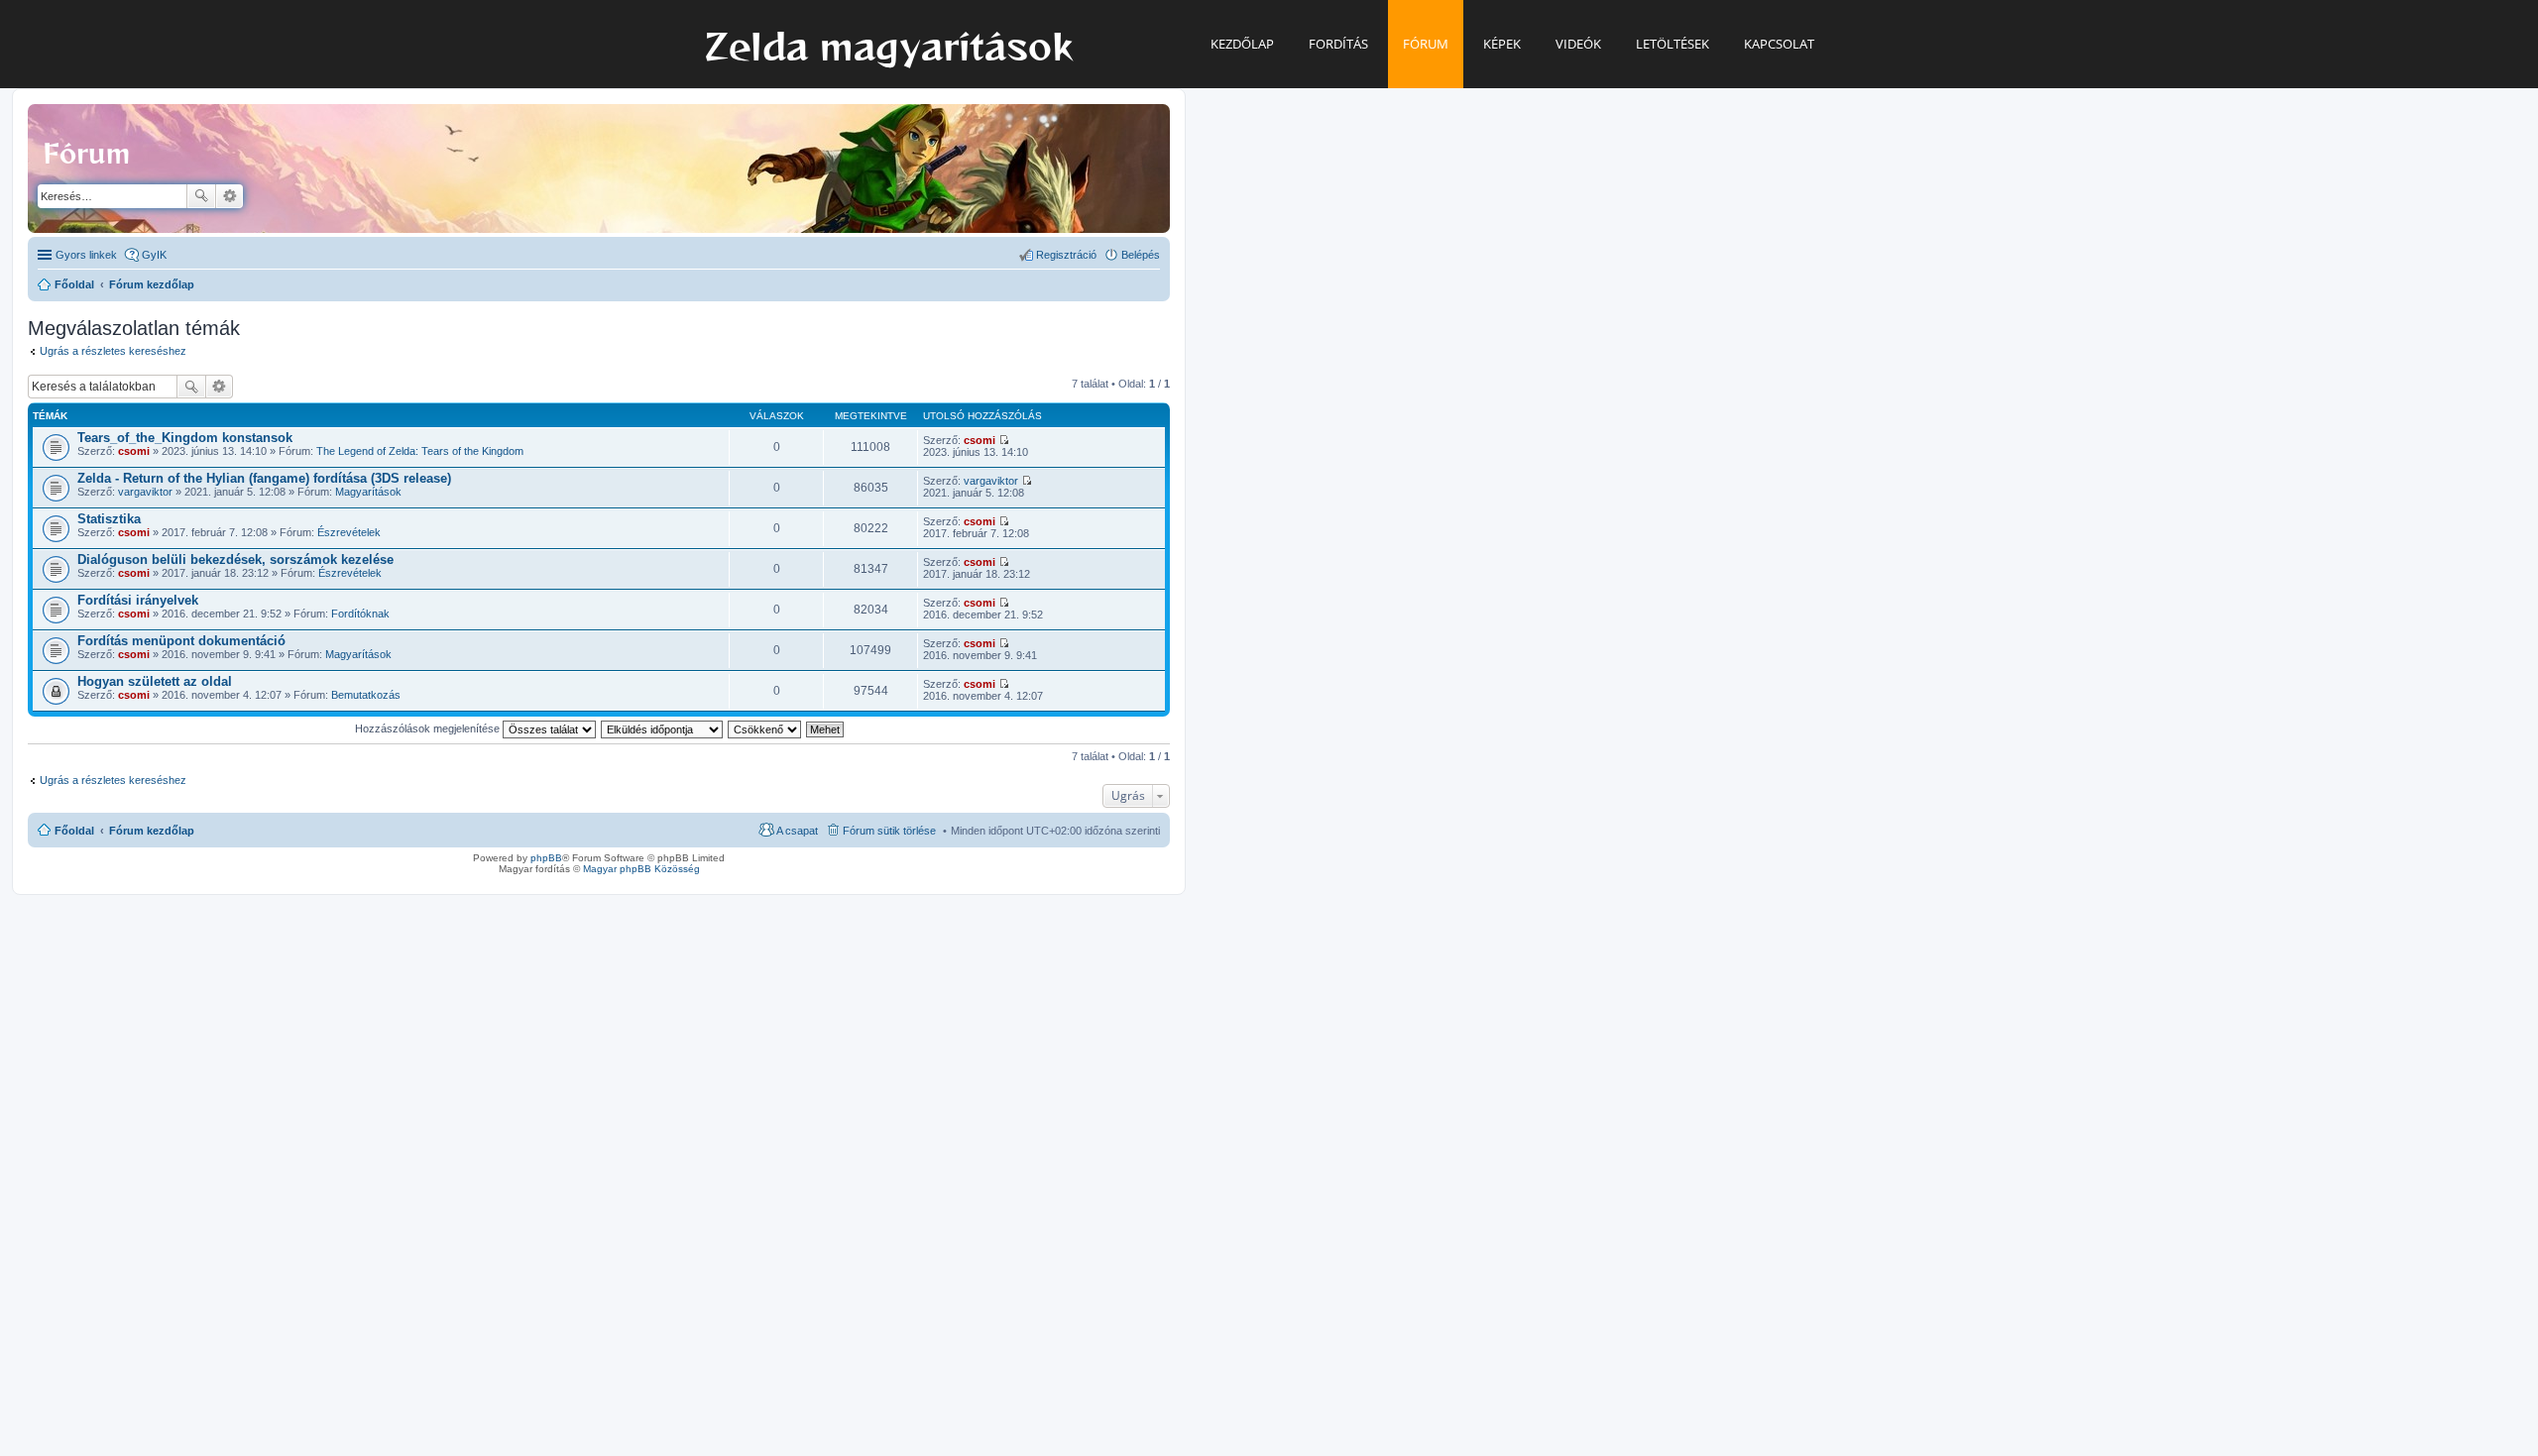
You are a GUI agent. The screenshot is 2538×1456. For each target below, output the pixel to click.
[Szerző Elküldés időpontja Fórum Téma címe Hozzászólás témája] (663, 728)
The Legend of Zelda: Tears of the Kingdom (420, 451)
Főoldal (74, 831)
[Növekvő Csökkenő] (765, 728)
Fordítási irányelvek (138, 600)
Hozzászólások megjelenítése (429, 728)
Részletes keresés (230, 196)
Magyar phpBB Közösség (641, 869)
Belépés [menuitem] (1141, 255)
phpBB (546, 858)
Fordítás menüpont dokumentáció (181, 641)
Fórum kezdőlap (152, 831)
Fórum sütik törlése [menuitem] (889, 831)
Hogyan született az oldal (155, 681)
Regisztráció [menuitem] (1066, 255)
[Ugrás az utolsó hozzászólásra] (1004, 440)
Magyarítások (368, 492)
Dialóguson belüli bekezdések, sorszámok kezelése (235, 560)
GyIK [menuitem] (154, 255)
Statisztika (109, 519)
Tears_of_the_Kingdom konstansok (185, 438)
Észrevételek (349, 532)
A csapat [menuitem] (797, 831)
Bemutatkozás (366, 695)
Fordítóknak (360, 614)
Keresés (201, 196)
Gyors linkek (86, 255)
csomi (134, 451)
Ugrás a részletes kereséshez (113, 351)
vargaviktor (145, 492)
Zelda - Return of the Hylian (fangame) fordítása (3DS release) (264, 478)
